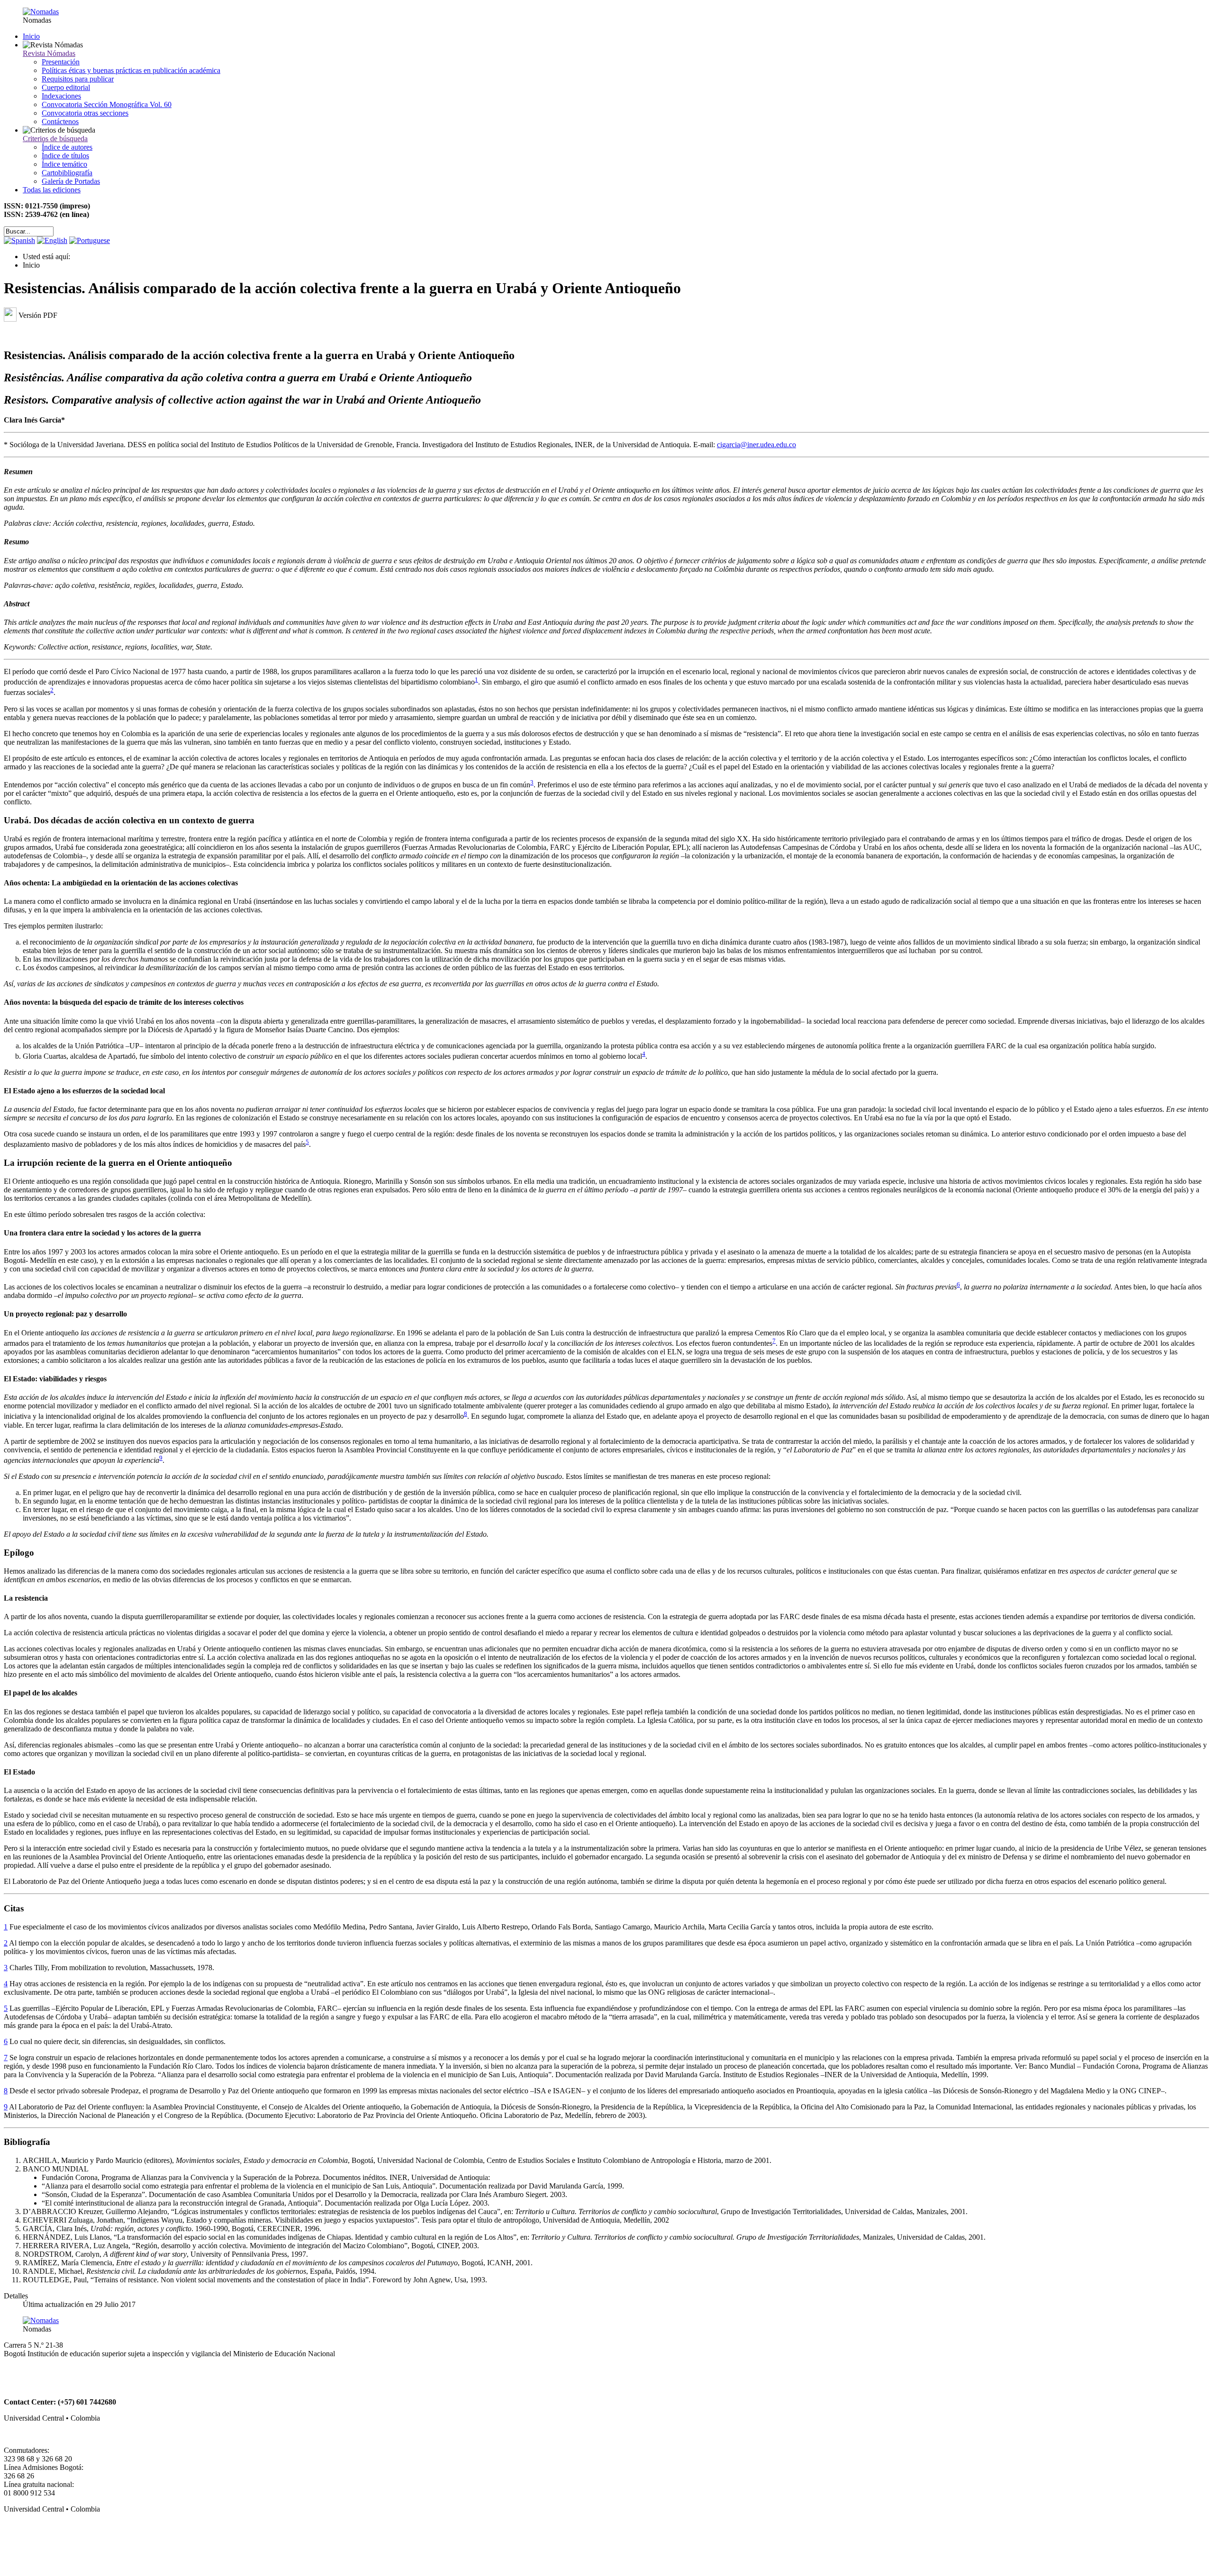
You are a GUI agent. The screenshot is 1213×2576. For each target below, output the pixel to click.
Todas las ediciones (52, 190)
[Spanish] (19, 240)
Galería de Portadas (71, 181)
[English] (52, 240)
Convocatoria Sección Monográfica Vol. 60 (107, 104)
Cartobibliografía (67, 173)
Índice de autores (67, 147)
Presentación (61, 62)
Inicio (31, 36)
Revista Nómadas (49, 53)
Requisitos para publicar (78, 79)
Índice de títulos (65, 156)
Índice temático (64, 164)
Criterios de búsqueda (55, 139)
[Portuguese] (90, 240)
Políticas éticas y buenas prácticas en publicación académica (131, 70)
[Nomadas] (41, 12)
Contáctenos (60, 122)
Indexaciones (61, 96)
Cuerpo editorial (66, 87)
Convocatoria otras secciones (85, 113)
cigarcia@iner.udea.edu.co (756, 445)
